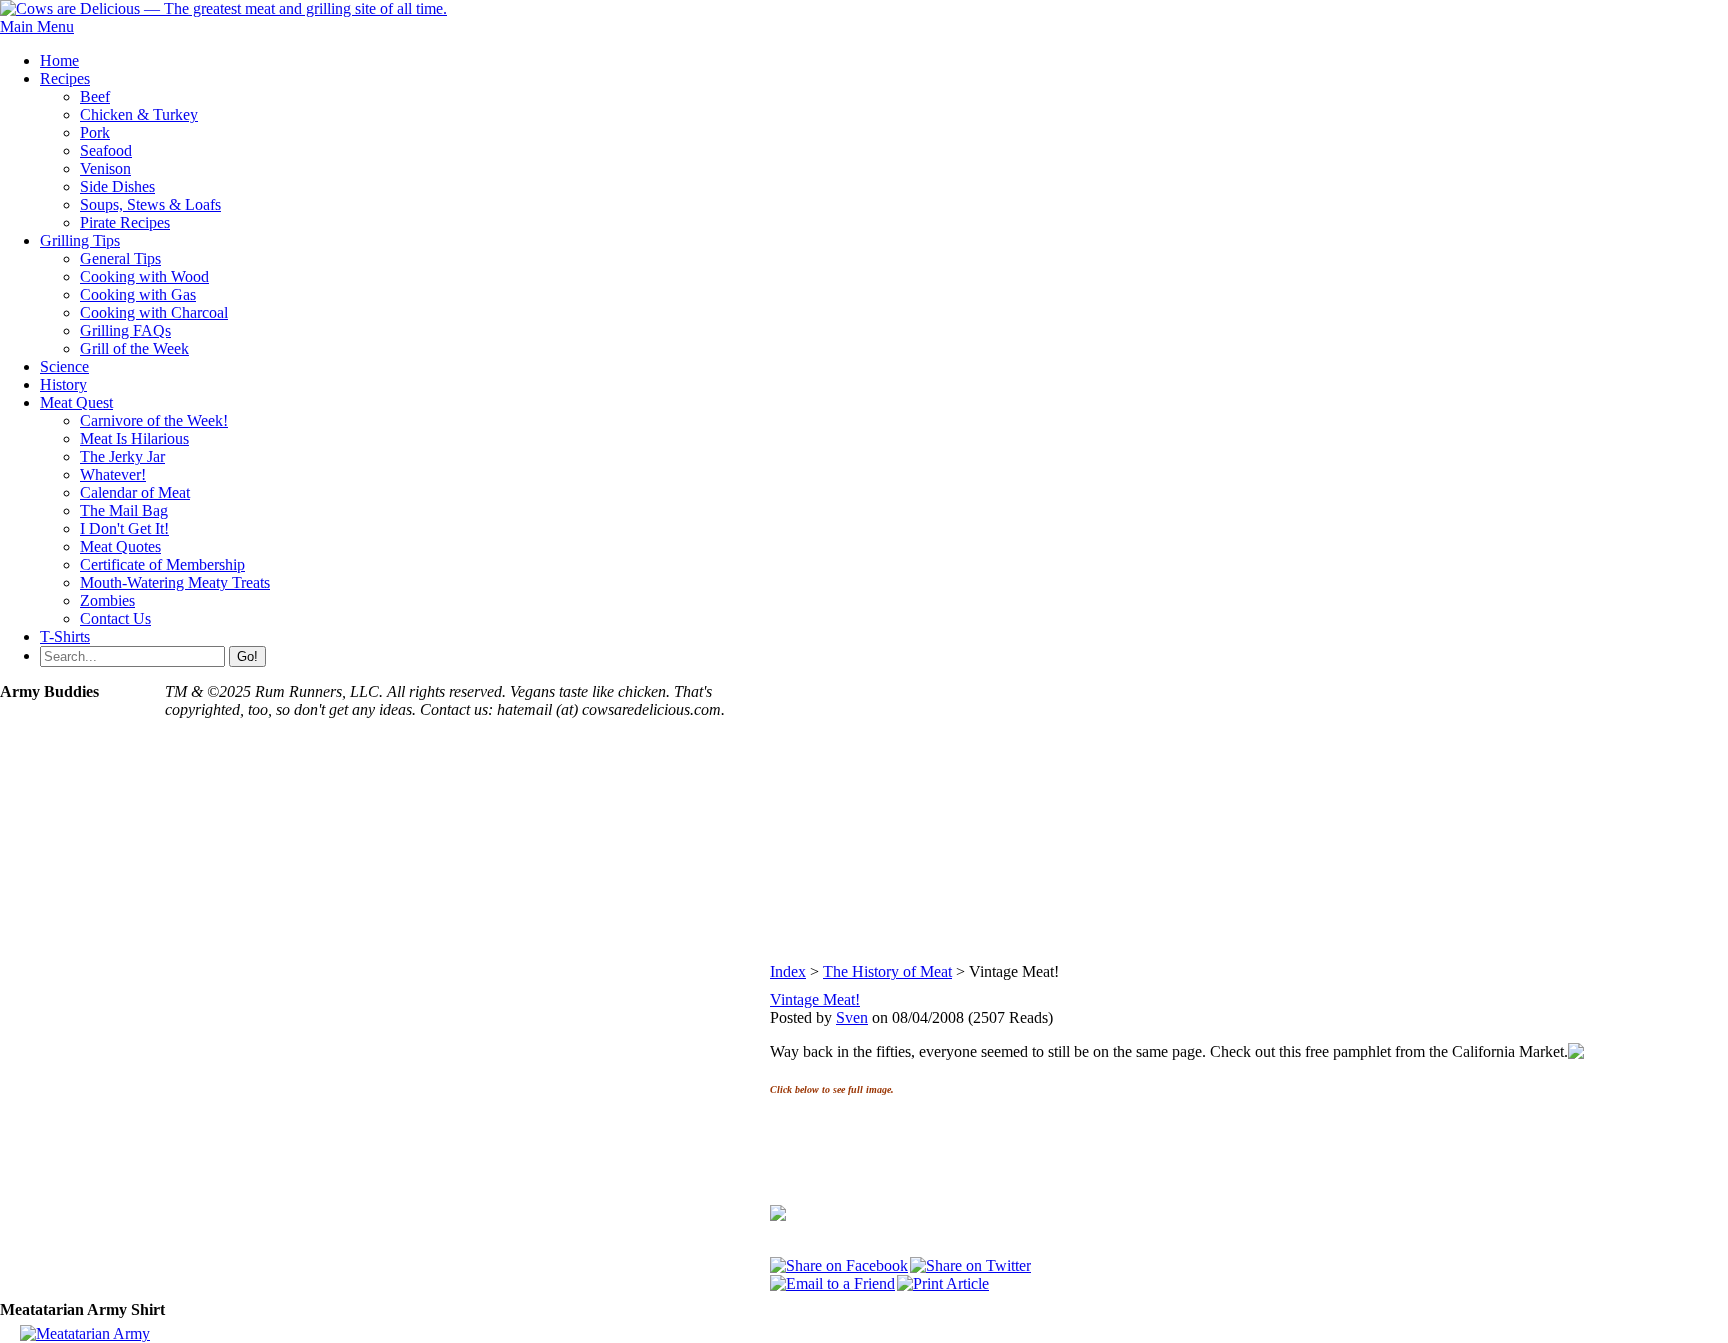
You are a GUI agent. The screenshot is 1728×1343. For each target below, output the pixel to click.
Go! (247, 656)
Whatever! (113, 474)
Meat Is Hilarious (134, 438)
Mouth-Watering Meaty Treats (175, 582)
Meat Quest (76, 402)
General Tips (120, 258)
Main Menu (37, 26)
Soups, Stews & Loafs (150, 204)
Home (59, 60)
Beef (95, 96)
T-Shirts (65, 636)
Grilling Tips (80, 240)
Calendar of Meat (135, 492)
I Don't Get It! (124, 528)
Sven (852, 1017)
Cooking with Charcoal (154, 312)
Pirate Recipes (125, 222)
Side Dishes (117, 186)
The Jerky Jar (122, 456)
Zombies (107, 600)
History (63, 384)
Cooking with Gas (138, 294)
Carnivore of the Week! (154, 420)
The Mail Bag (124, 510)
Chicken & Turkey (139, 114)
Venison (105, 168)
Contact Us (115, 618)
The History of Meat (887, 971)
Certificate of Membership (162, 564)
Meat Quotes (120, 546)
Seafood (106, 150)
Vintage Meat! (815, 999)
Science (64, 366)
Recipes (65, 78)
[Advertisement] (1249, 823)
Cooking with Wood (144, 276)
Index (788, 971)
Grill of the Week (134, 348)
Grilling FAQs (125, 330)
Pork (95, 132)
